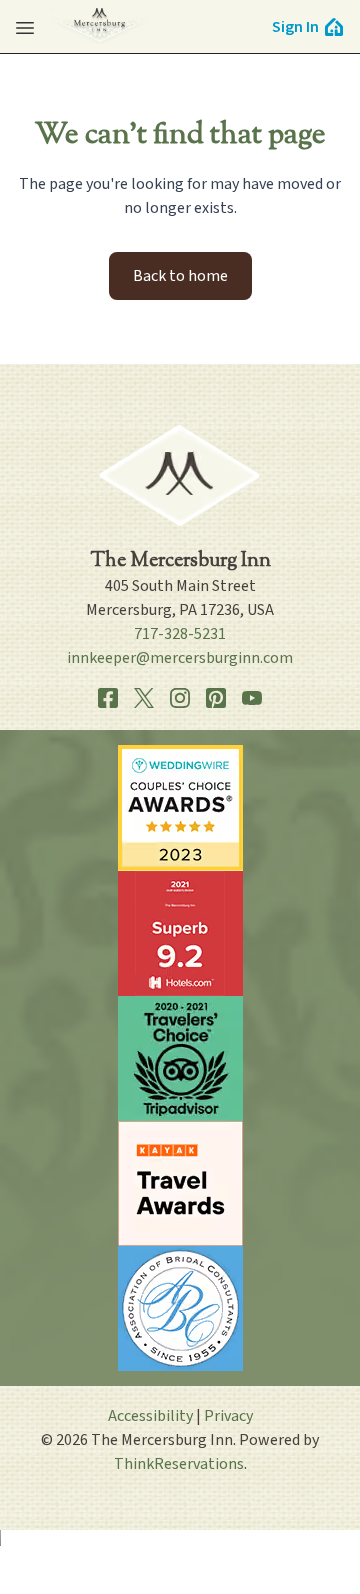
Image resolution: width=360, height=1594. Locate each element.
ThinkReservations (179, 1464)
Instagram (180, 698)
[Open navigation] (25, 27)
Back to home (180, 276)
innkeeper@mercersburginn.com (180, 658)
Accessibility (150, 1416)
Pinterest (216, 698)
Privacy (228, 1416)
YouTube (252, 698)
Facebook (108, 698)
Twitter (144, 698)
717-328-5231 (180, 634)
